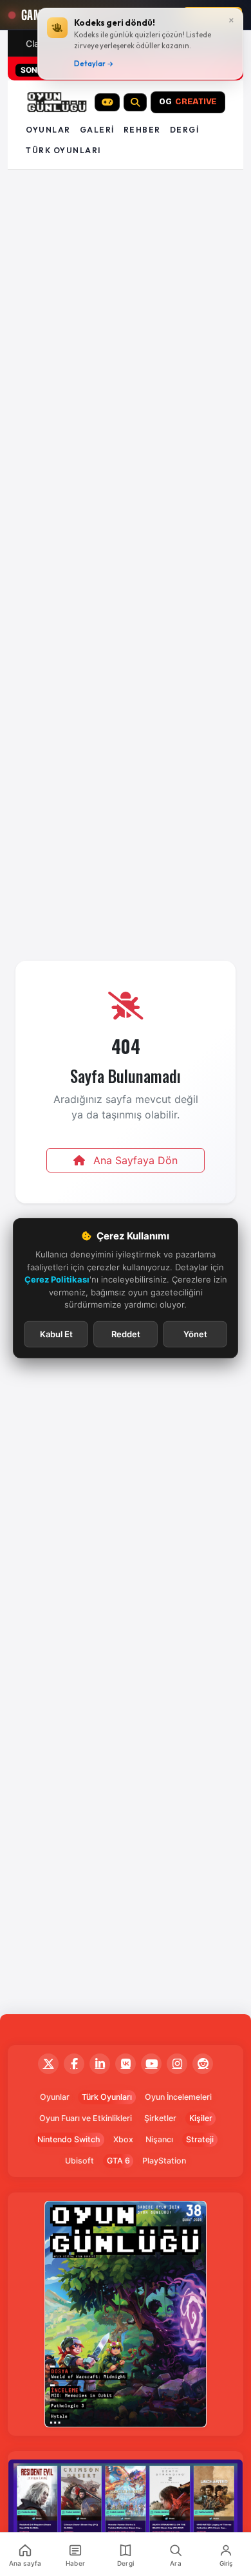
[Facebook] (74, 2064)
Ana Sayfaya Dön (134, 1160)
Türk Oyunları (107, 2097)
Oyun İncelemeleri (178, 2097)
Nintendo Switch (69, 2139)
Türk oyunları (63, 150)
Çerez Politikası (57, 1279)
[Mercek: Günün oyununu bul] (135, 102)
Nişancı (159, 2139)
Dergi (185, 130)
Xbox (123, 2139)
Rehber (142, 130)
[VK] (126, 2064)
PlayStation (164, 2161)
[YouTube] (151, 2064)
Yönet (195, 1333)
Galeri (97, 130)
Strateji (200, 2139)
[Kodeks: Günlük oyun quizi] (107, 102)
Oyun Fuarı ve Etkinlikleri (86, 2118)
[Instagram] (177, 2064)
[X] (48, 2064)
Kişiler (201, 2118)
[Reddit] (203, 2064)
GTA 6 (118, 2161)
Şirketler (160, 2118)
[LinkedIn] (100, 2064)
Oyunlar (48, 130)
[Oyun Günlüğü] (57, 102)
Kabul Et (56, 1333)
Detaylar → (94, 64)
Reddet (126, 1333)
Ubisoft (79, 2161)
